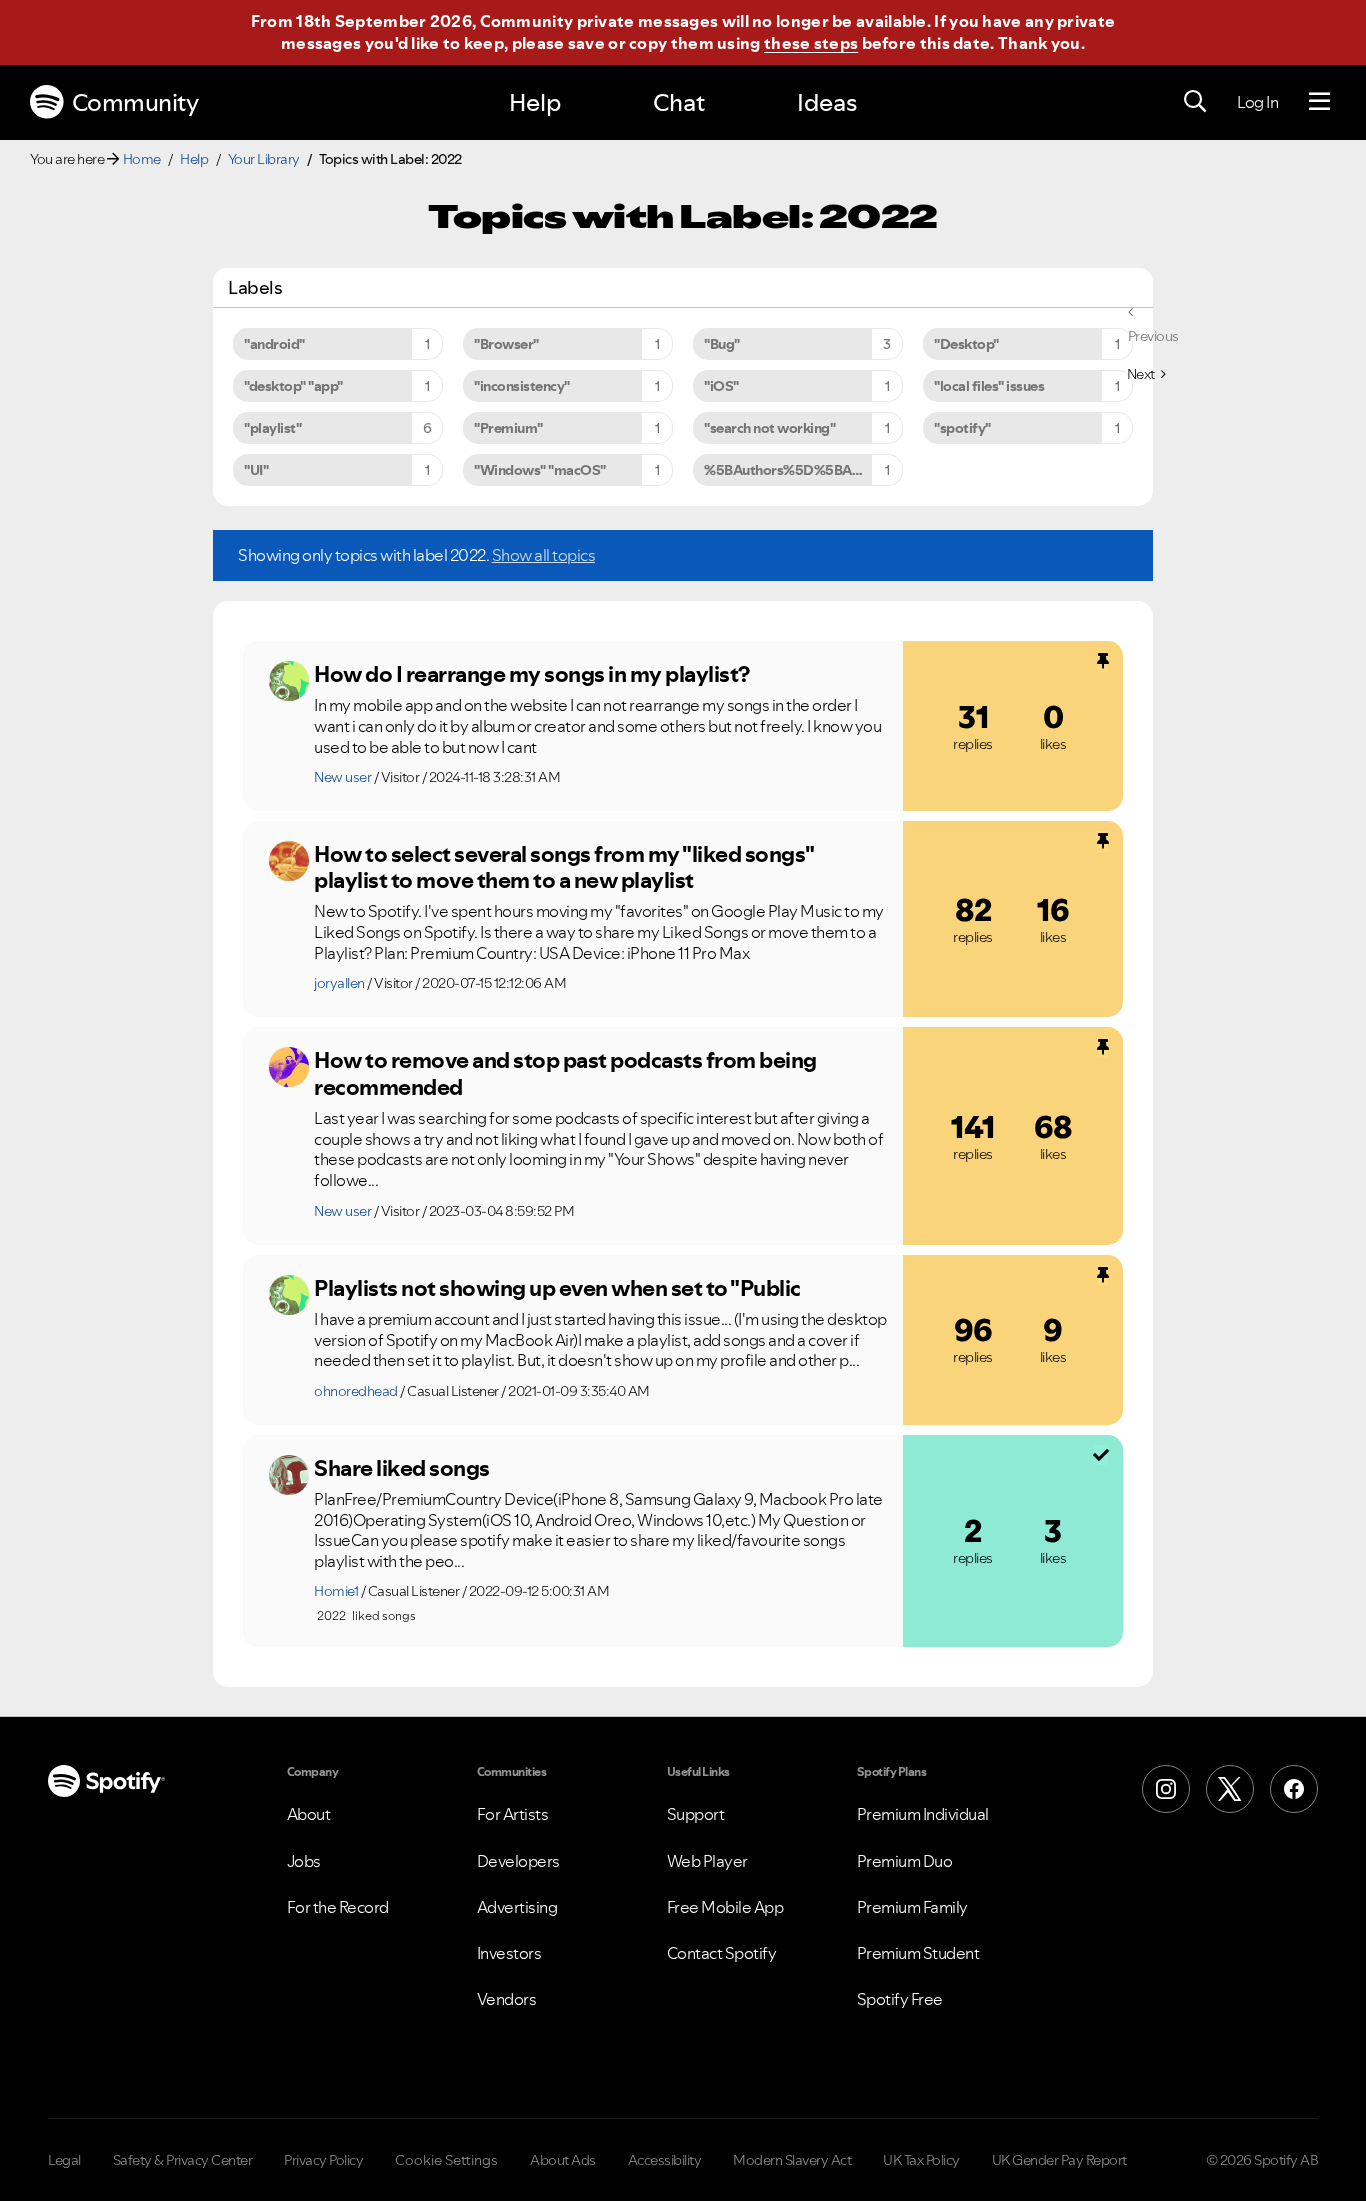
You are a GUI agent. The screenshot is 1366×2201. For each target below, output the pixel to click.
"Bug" (722, 344)
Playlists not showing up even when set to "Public (557, 1288)
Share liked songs (402, 1468)
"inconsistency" (522, 386)
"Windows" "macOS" (540, 470)
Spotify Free (900, 1999)
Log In (1257, 102)
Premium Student (918, 1953)
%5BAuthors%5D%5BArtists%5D (803, 470)
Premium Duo (905, 1861)
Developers (518, 1861)
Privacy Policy (323, 2160)
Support (696, 1814)
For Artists (513, 1814)
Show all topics (544, 555)
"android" (274, 344)
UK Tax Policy (921, 2160)
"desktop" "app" (293, 386)
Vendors (507, 1999)
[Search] (1195, 102)
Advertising (517, 1907)
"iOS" (721, 386)
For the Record (338, 1907)
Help (535, 102)
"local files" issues (989, 386)
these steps (811, 43)
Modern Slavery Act (792, 2160)
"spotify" (962, 428)
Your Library (264, 159)
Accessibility (665, 2160)
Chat (679, 102)
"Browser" (506, 344)
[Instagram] (1166, 1789)
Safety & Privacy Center (183, 2160)
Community (135, 102)
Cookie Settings (446, 2160)
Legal (64, 2160)
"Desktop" (966, 344)
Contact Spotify (722, 1953)
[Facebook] (1294, 1789)
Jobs (304, 1861)
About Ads (563, 2160)
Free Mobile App (725, 1907)
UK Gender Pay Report (1059, 2160)
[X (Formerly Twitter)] (1230, 1789)
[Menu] (1319, 102)
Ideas (827, 102)
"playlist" (272, 428)
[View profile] (289, 681)
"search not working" (769, 428)
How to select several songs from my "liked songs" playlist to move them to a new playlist (564, 867)
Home (142, 159)
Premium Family (912, 1907)
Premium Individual (923, 1814)
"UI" (256, 470)
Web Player (707, 1861)
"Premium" (508, 428)
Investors (509, 1953)
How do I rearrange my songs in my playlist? (532, 674)
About (309, 1814)
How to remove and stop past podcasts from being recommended (565, 1073)
